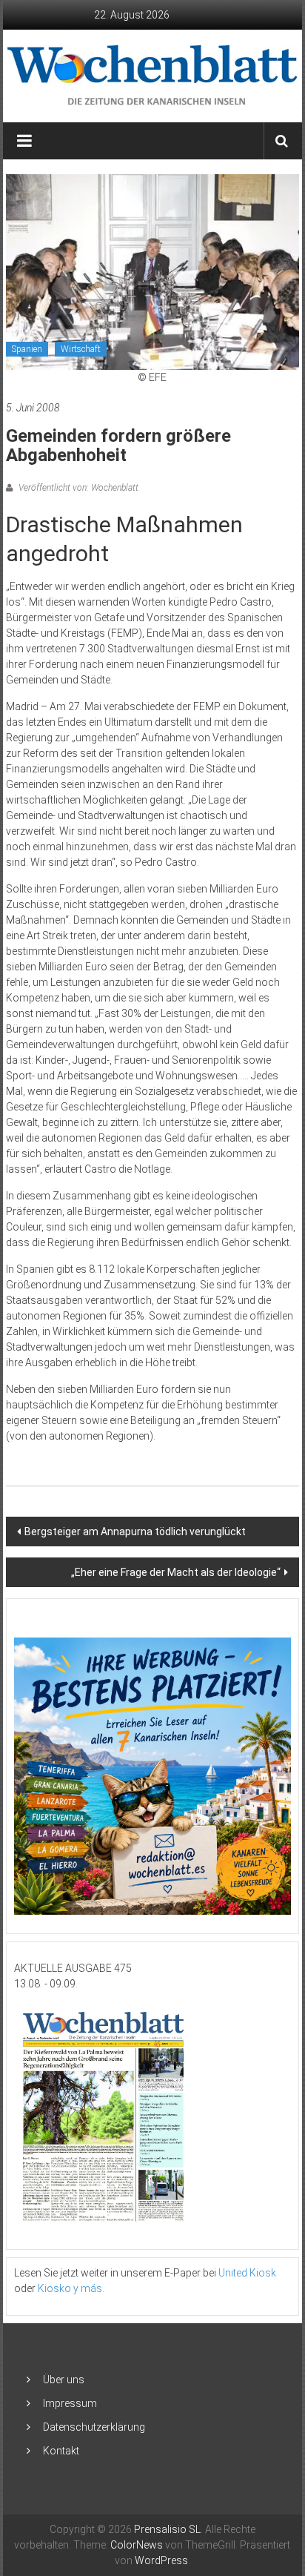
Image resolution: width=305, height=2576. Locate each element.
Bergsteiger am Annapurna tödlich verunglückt (135, 1532)
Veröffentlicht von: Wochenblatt (77, 488)
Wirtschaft (81, 349)
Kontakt (61, 2451)
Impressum (70, 2403)
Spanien (27, 349)
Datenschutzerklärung (94, 2427)
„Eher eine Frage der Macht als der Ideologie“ (176, 1572)
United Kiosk (247, 2273)
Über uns (64, 2380)
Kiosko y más (70, 2288)
